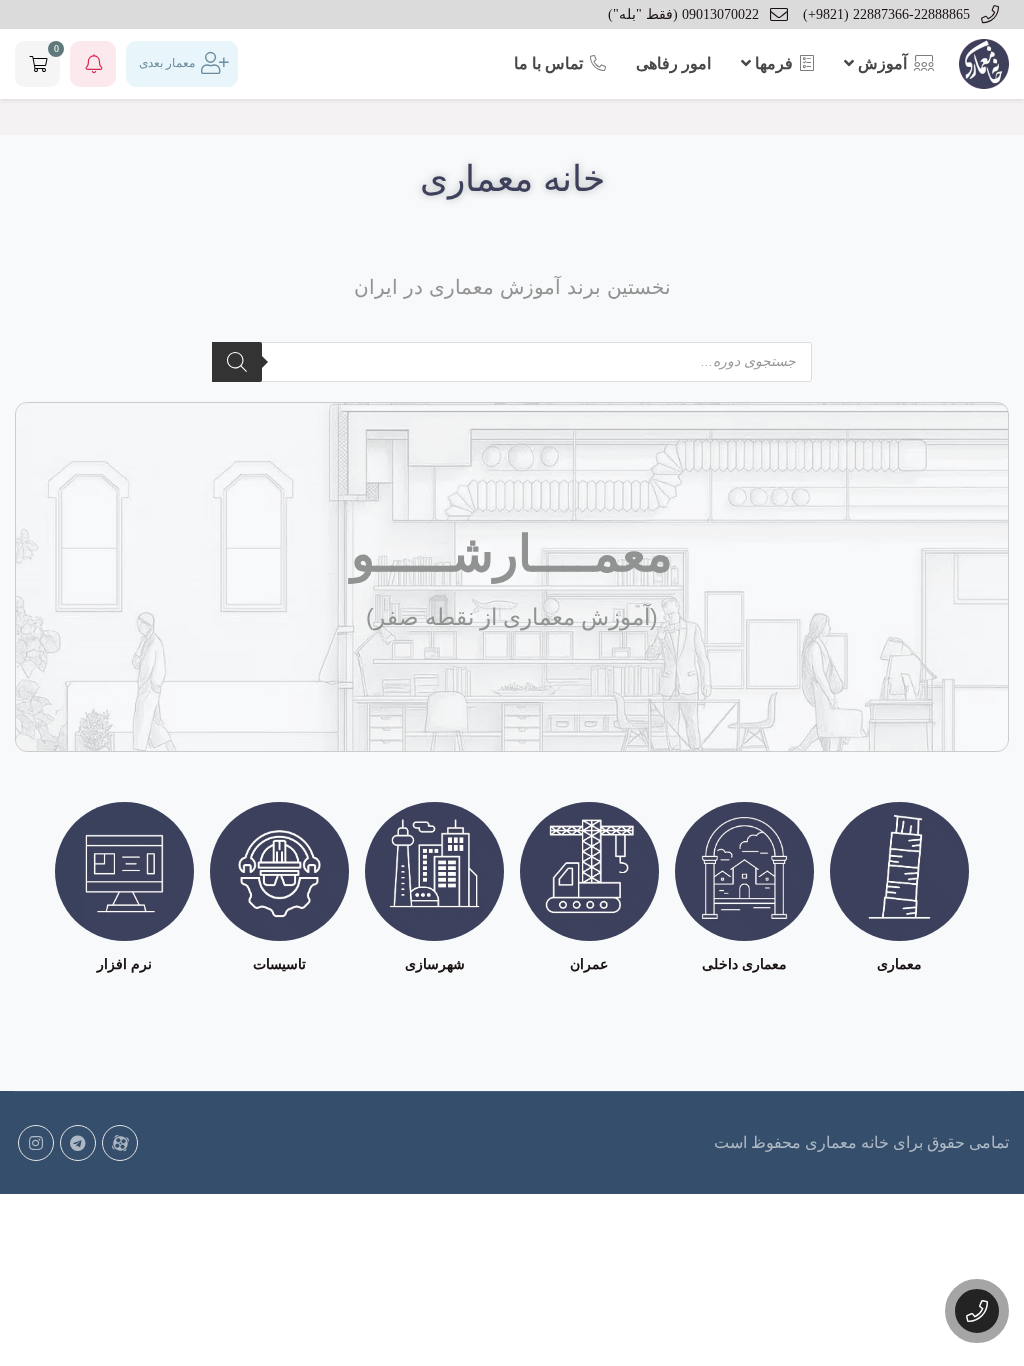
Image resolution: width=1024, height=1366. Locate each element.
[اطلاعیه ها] (93, 64)
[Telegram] (78, 1143)
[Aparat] (120, 1143)
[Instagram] (36, 1143)
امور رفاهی (673, 63)
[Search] (237, 362)
